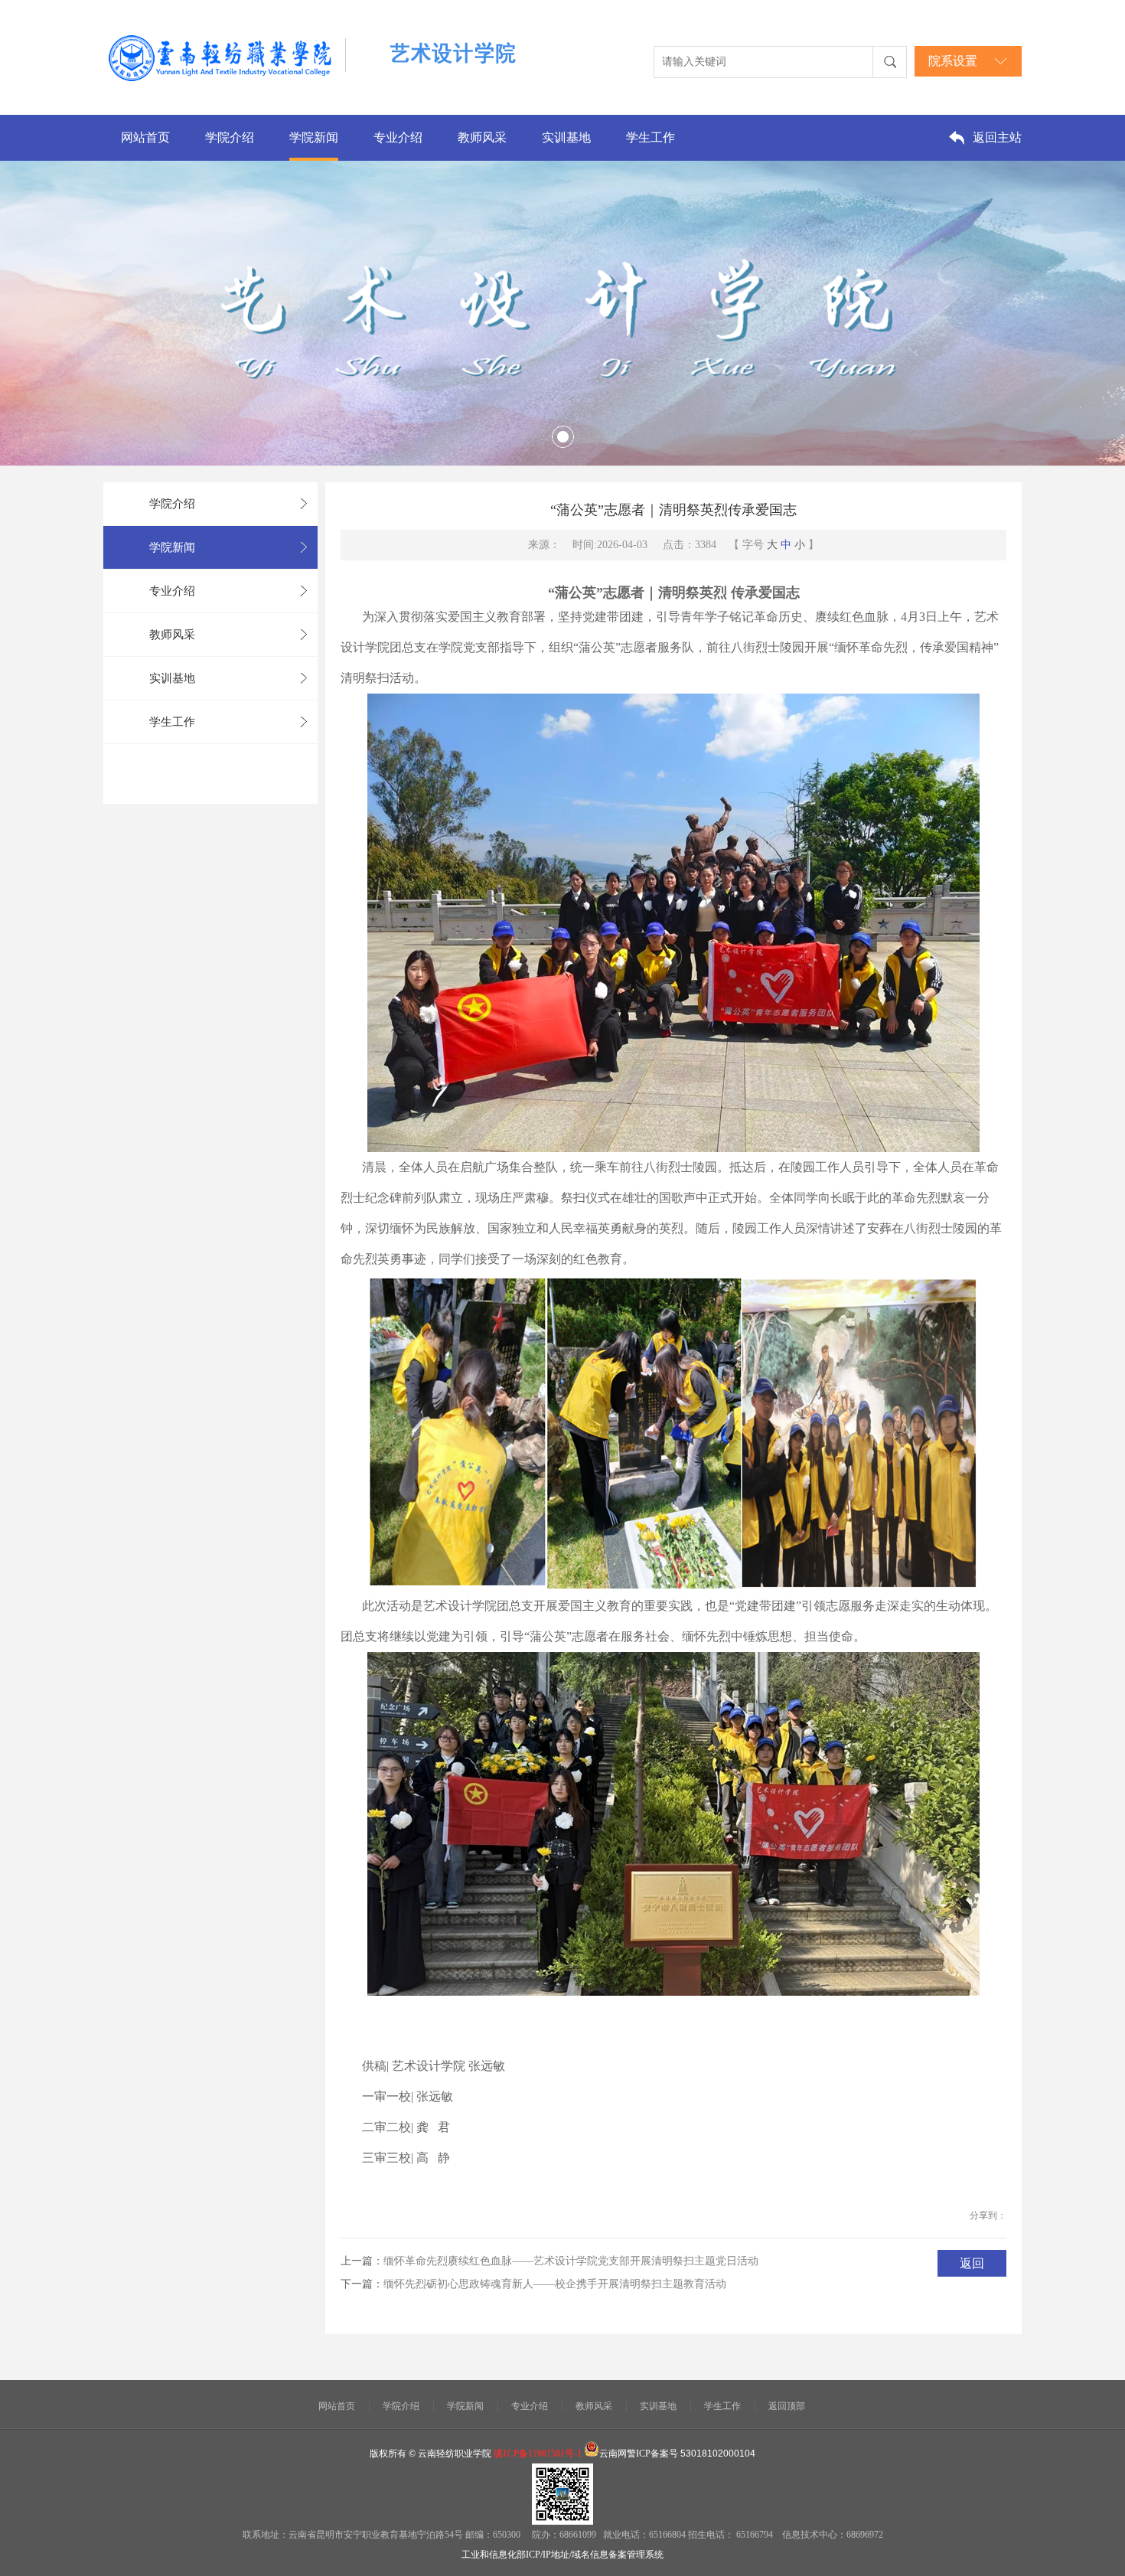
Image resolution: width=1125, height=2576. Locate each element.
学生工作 (651, 137)
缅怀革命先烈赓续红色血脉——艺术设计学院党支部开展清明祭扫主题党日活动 (571, 2261)
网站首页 (145, 137)
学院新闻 (314, 137)
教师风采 (482, 137)
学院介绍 (230, 137)
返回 (972, 2263)
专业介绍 (398, 137)
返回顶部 (787, 2406)
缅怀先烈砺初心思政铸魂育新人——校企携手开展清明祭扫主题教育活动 (555, 2284)
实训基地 (566, 137)
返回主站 (997, 137)
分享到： (988, 2215)
